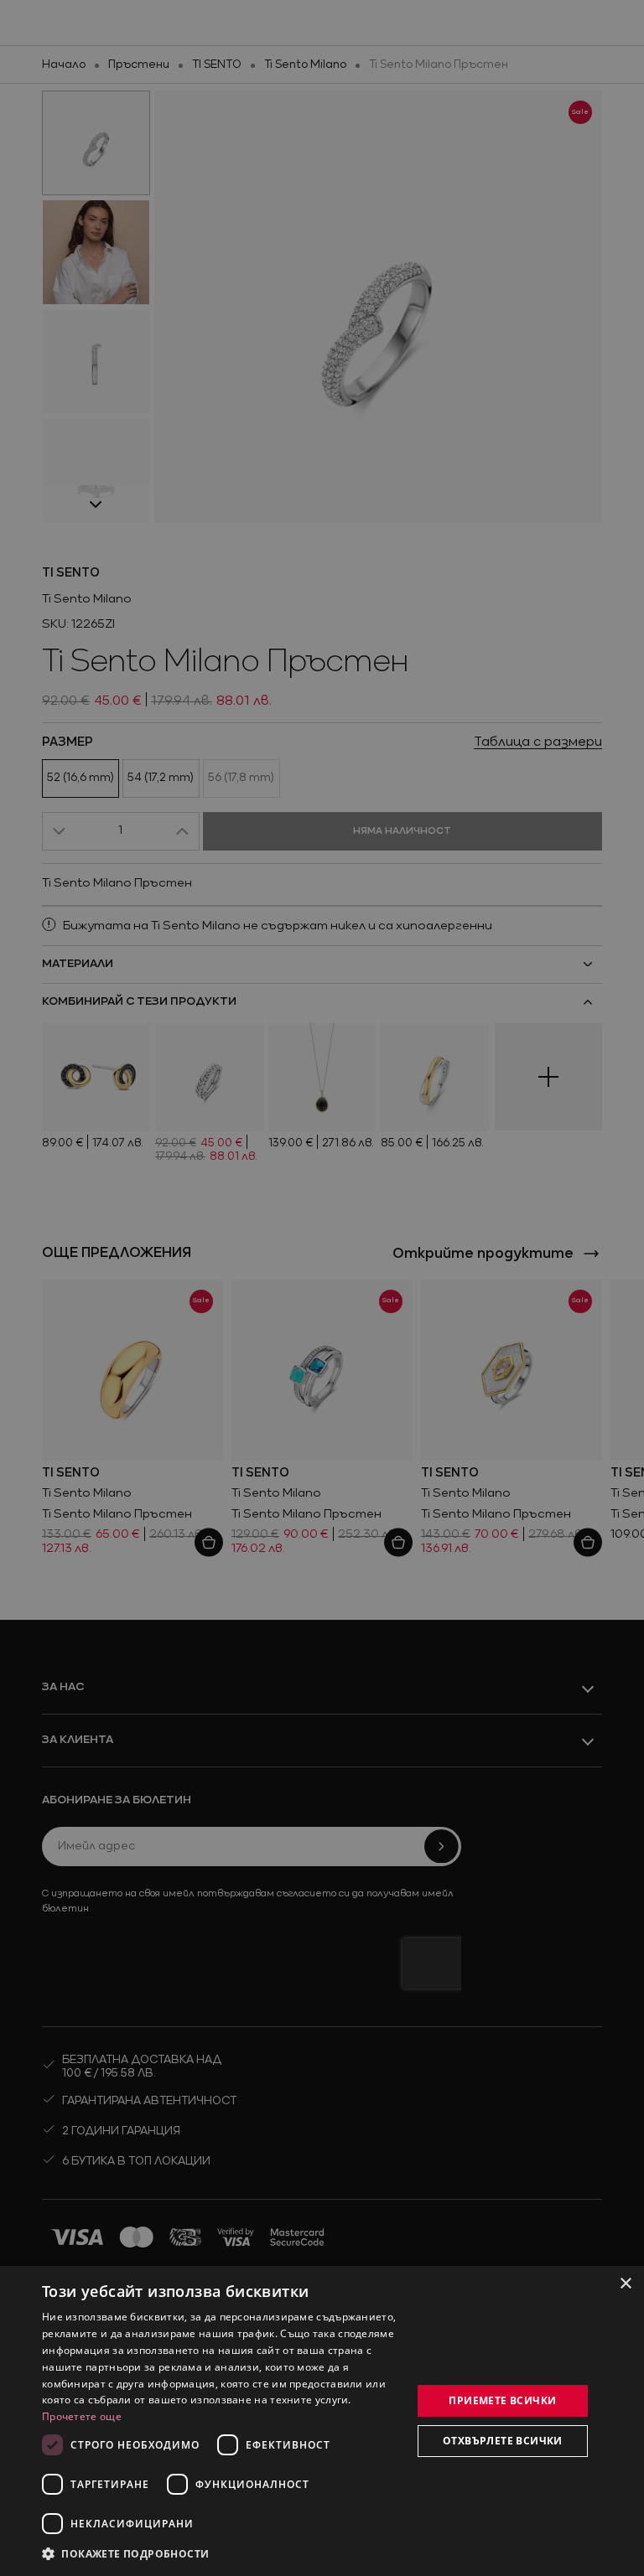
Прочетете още (82, 2416)
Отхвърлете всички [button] (503, 2441)
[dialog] (322, 2421)
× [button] (625, 2284)
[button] (126, 2553)
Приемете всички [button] (502, 2400)
